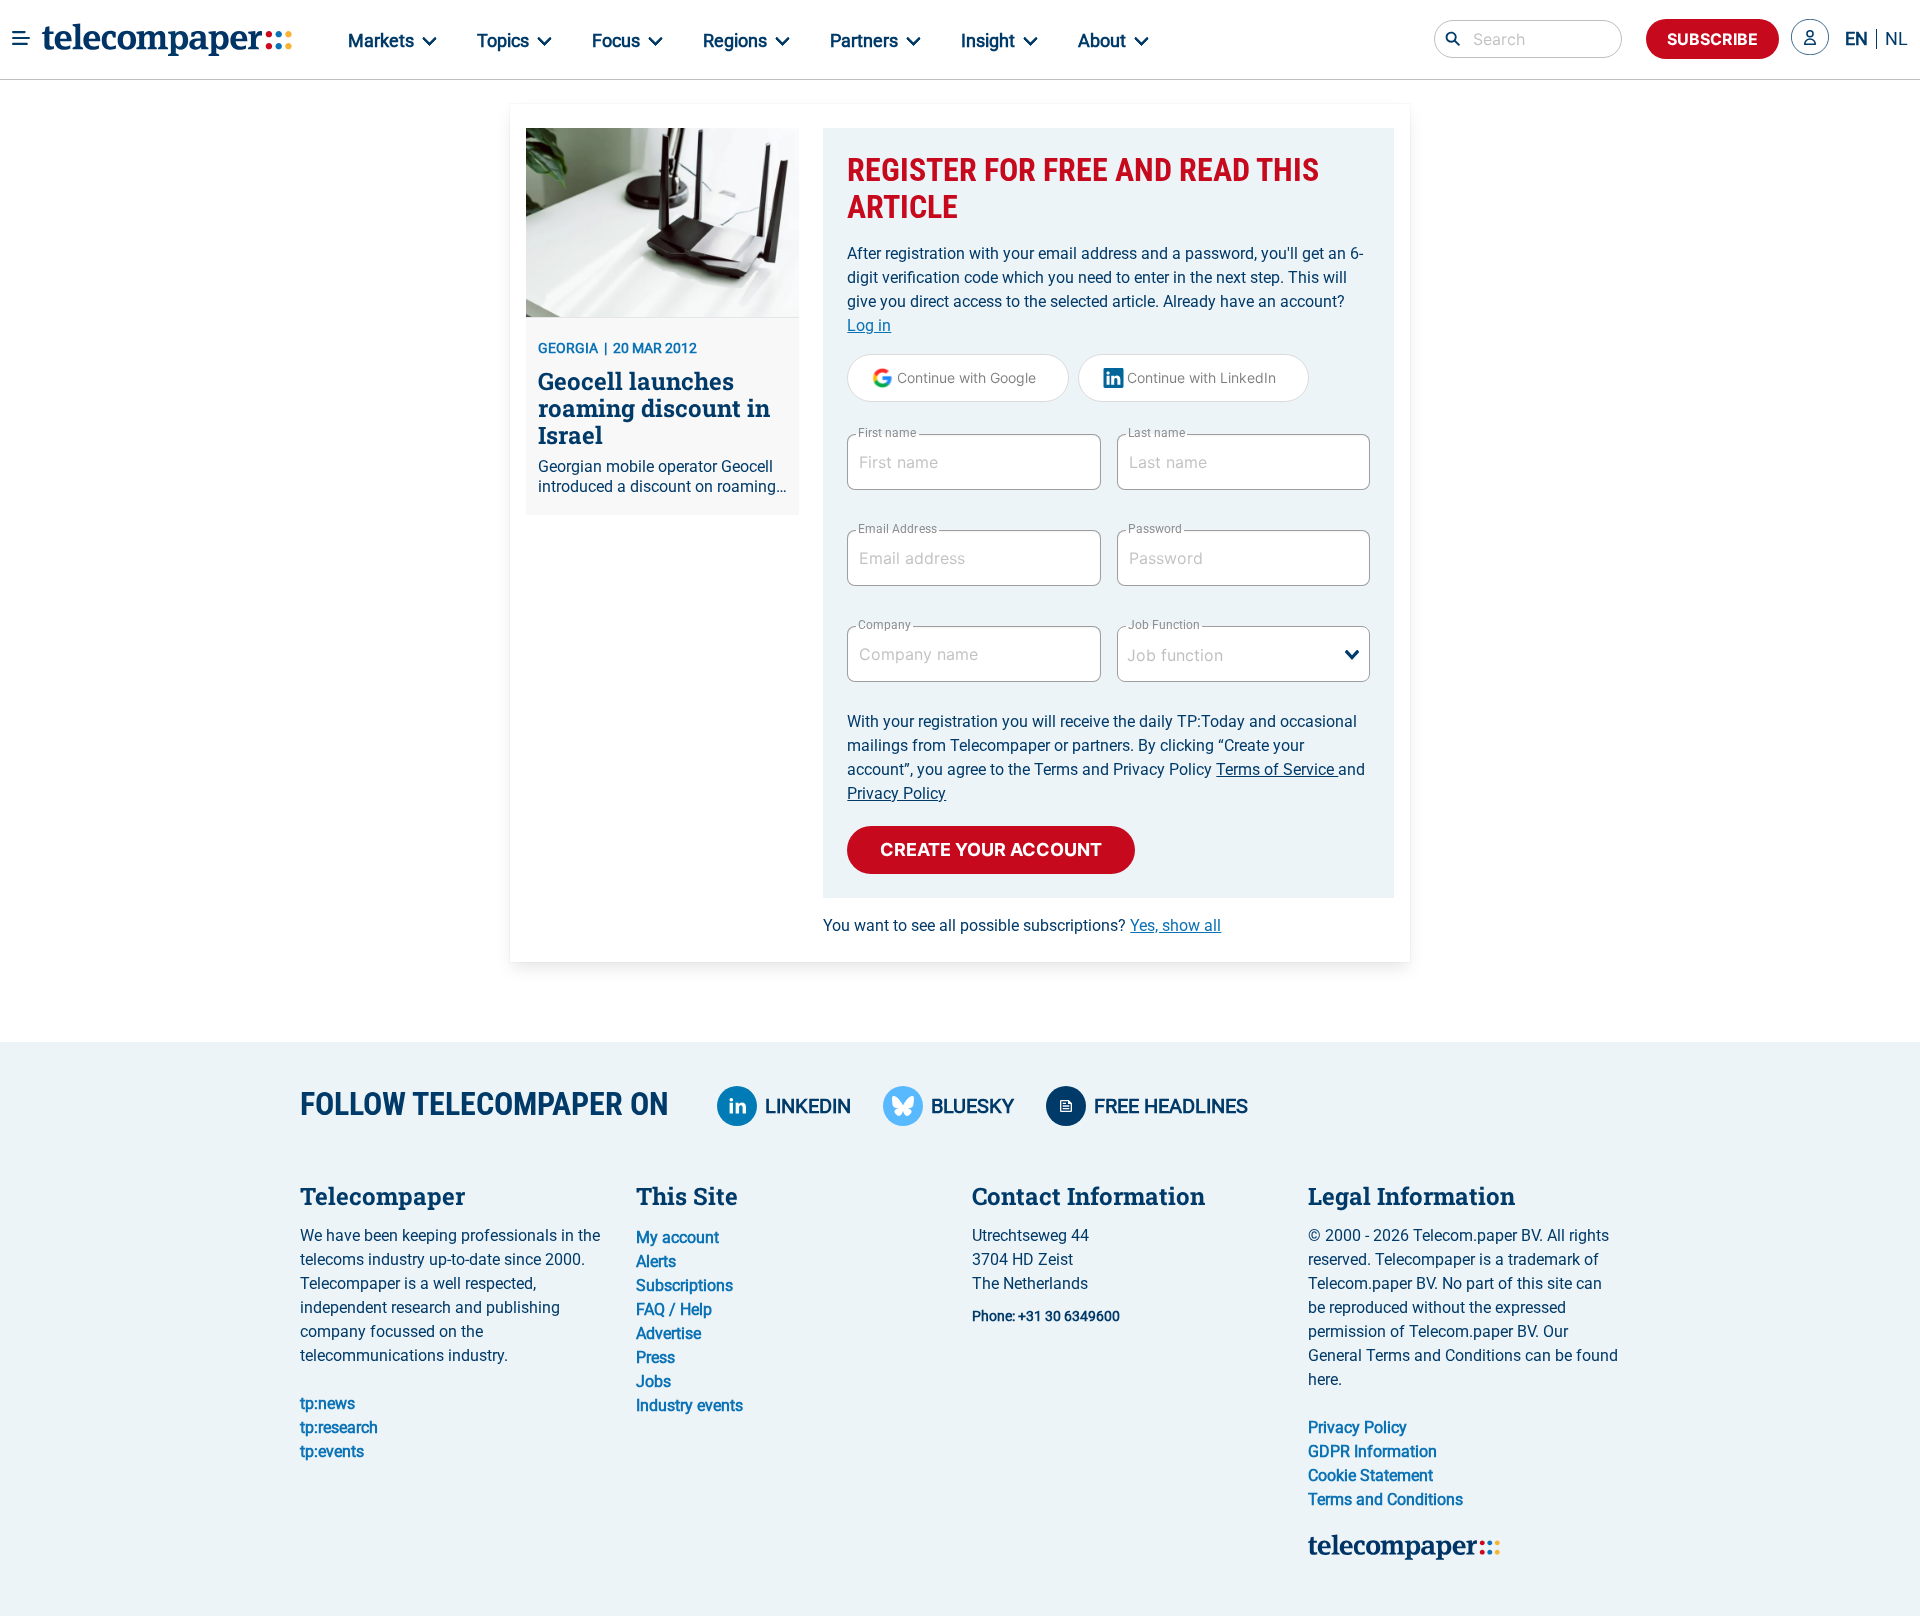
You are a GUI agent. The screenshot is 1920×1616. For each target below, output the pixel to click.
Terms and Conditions (1385, 1499)
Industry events (689, 1405)
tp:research (339, 1427)
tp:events (332, 1451)
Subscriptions (684, 1285)
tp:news (327, 1403)
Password (1155, 529)
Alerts (656, 1261)
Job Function (1164, 625)
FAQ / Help (674, 1309)
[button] (1810, 39)
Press (655, 1357)
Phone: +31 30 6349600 (1046, 1316)
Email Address (897, 529)
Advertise (668, 1333)
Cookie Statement (1370, 1475)
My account (677, 1237)
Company (884, 625)
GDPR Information (1372, 1451)
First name (887, 433)
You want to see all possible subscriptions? (1022, 925)
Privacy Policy (896, 793)
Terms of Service (1277, 769)
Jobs (653, 1381)
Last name (1156, 433)
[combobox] (1243, 654)
